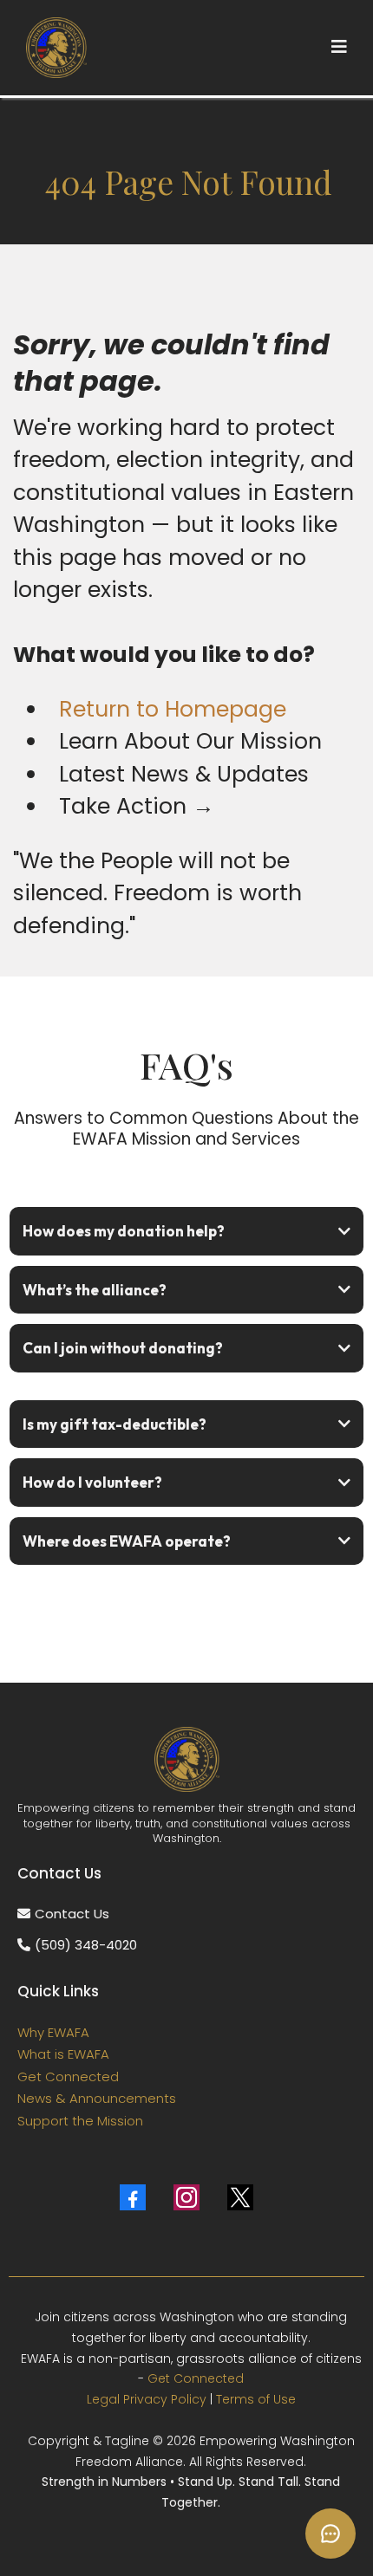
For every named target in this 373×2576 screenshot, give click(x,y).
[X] (240, 2197)
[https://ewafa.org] (56, 48)
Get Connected (68, 2076)
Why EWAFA (53, 2032)
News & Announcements (97, 2098)
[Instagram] (186, 2197)
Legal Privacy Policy (147, 2399)
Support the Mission (80, 2121)
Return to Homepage (173, 709)
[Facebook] (133, 2197)
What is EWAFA (63, 2054)
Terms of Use (256, 2399)
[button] (339, 47)
